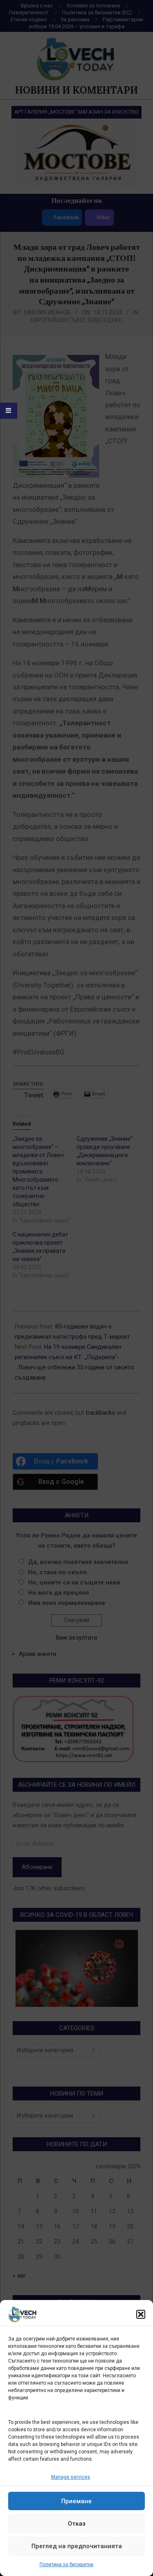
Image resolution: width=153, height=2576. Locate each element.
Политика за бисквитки (67, 2565)
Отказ (77, 2524)
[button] (141, 2314)
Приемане (76, 2501)
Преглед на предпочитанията (77, 2546)
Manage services (71, 2477)
